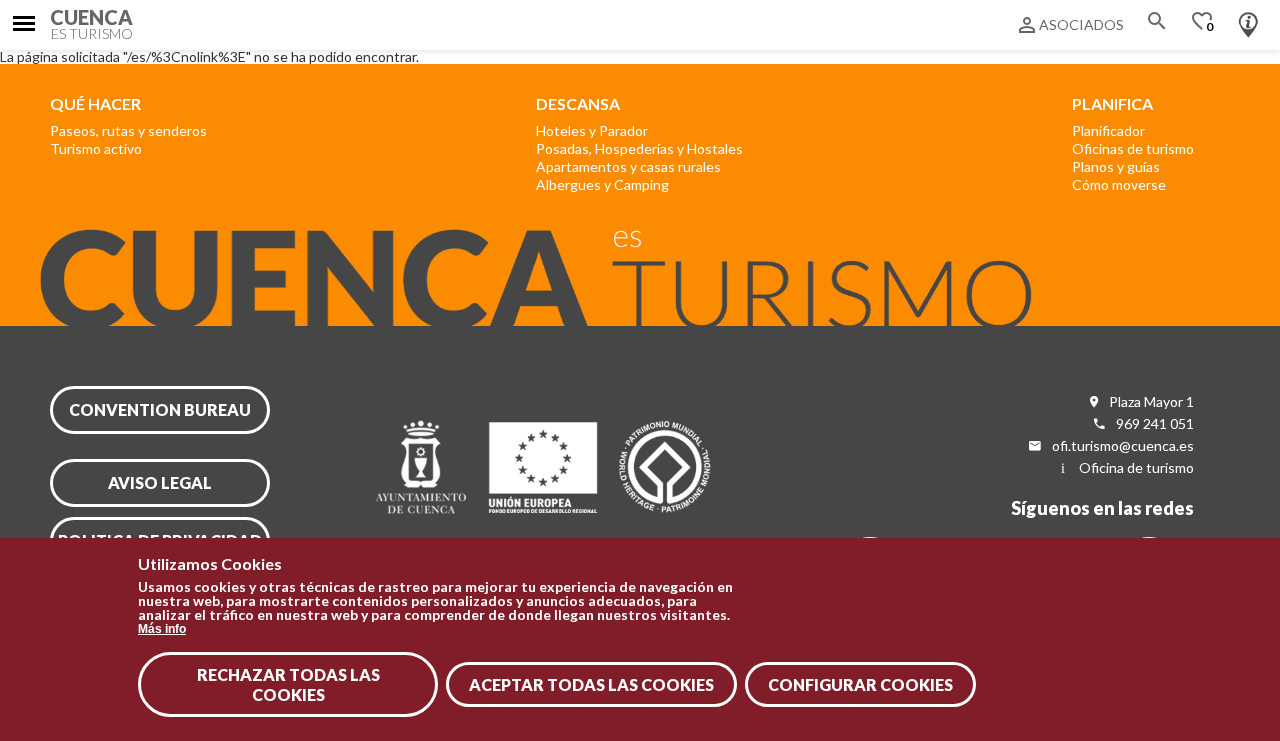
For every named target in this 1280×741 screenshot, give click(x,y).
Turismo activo (96, 148)
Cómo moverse (1119, 184)
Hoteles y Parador (592, 130)
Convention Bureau (160, 409)
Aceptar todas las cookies (591, 684)
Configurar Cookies (860, 684)
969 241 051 (1155, 423)
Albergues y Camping (602, 184)
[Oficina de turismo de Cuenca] (1248, 20)
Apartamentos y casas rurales (628, 166)
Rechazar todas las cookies (288, 685)
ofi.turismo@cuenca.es (1123, 445)
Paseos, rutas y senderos (128, 130)
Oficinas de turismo (1133, 148)
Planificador (1108, 130)
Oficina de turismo (1136, 467)
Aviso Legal (160, 482)
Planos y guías (1116, 166)
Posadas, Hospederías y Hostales (639, 148)
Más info (162, 629)
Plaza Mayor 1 (1151, 401)
